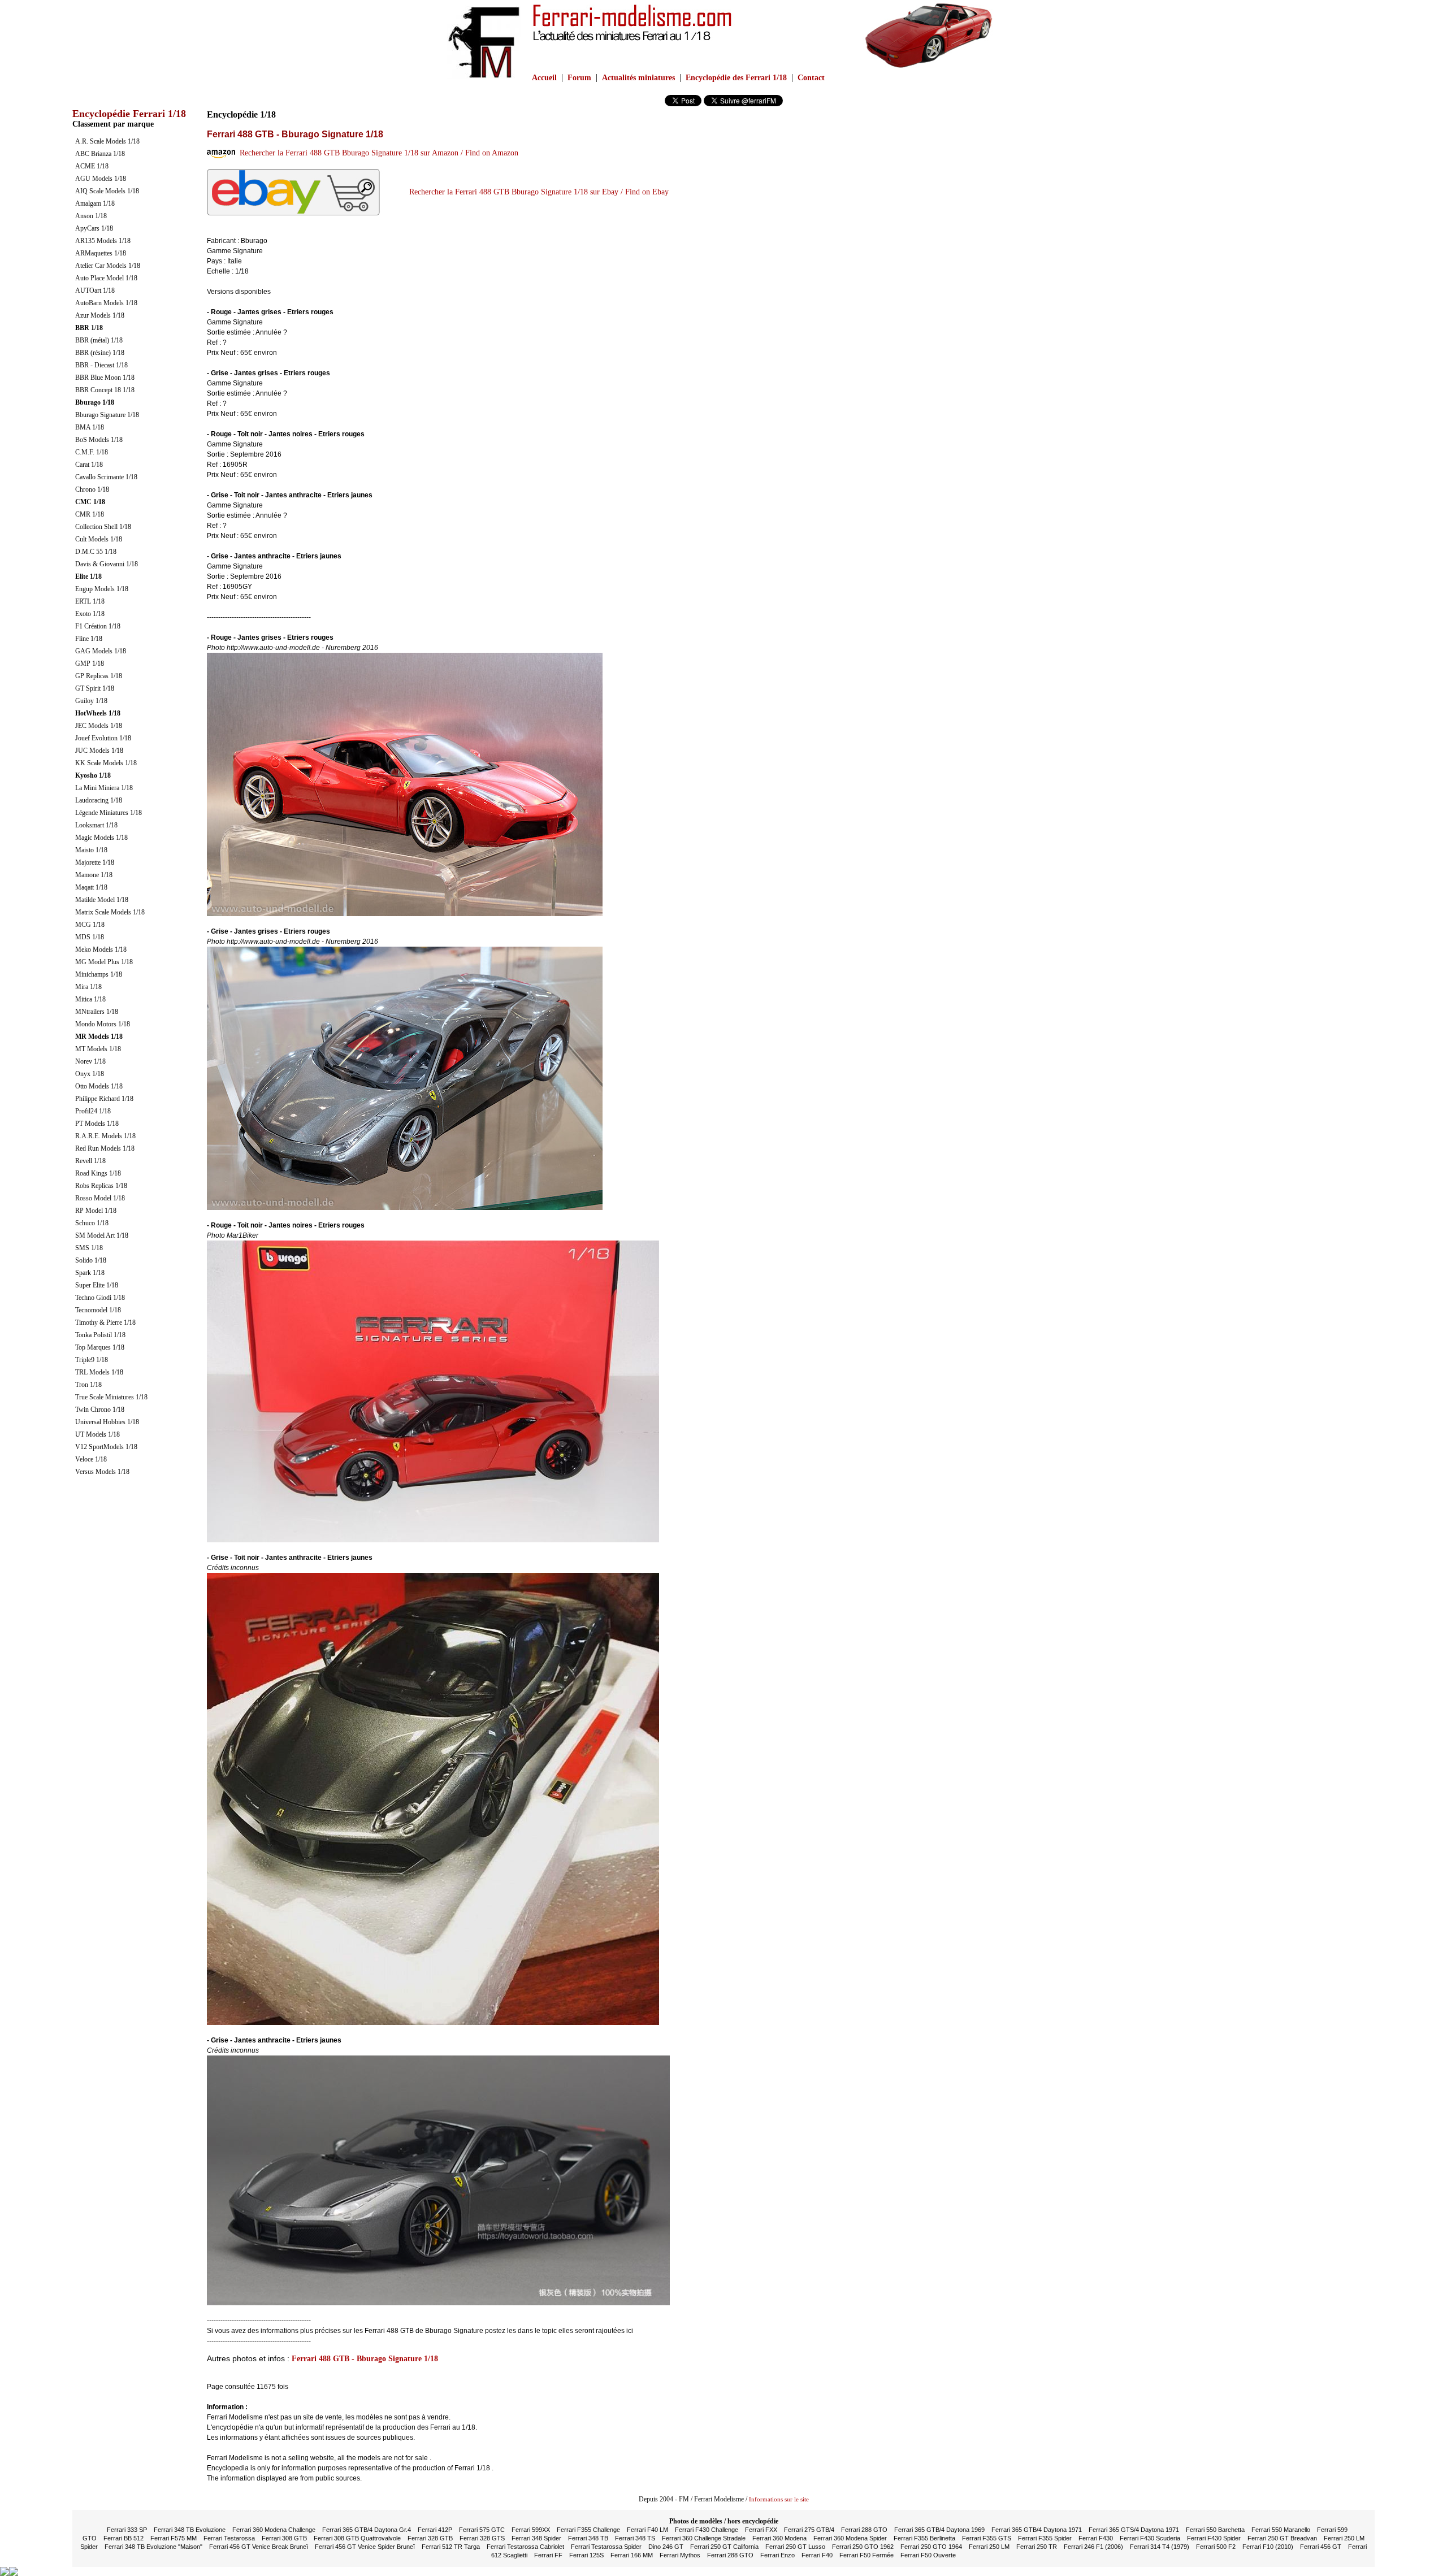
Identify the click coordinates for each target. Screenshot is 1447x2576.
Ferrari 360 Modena (779, 2538)
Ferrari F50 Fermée (867, 2555)
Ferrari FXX (761, 2530)
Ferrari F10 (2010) (1268, 2547)
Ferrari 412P (435, 2530)
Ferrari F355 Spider (1045, 2538)
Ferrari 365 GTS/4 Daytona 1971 (1134, 2530)
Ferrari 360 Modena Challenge (274, 2530)
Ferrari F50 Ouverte (928, 2555)
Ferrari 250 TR (1037, 2547)
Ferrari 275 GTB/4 (809, 2530)
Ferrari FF (548, 2555)
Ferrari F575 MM (174, 2538)
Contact (811, 78)
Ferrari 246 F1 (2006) (1093, 2547)
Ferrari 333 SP (127, 2530)
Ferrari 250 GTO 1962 (863, 2547)
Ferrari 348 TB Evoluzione (190, 2530)
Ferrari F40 (817, 2555)
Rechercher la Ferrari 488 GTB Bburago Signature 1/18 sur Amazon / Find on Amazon (377, 153)
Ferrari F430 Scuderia (1150, 2538)
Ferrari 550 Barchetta (1215, 2530)
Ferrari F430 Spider (1214, 2538)
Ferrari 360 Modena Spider (850, 2538)
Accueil (544, 78)
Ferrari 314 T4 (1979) (1160, 2547)
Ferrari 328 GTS (482, 2538)
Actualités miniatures (638, 78)
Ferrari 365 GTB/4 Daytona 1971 (1037, 2530)
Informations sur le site (779, 2499)
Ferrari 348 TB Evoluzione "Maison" (153, 2547)
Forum (579, 78)
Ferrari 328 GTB (430, 2538)
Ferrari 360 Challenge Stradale (704, 2538)
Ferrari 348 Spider (536, 2538)
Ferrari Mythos (680, 2555)
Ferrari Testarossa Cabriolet (525, 2547)
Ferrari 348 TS (635, 2538)
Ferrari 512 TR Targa (451, 2547)
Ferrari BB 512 (124, 2538)
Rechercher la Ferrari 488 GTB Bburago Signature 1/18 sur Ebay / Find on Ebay (537, 192)
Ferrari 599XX (531, 2530)
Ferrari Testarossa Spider (606, 2547)
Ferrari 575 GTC (482, 2530)
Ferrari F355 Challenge (588, 2530)
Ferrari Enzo (777, 2555)
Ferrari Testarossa (229, 2538)
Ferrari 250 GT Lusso (795, 2547)
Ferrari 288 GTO (864, 2530)
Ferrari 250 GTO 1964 (931, 2547)
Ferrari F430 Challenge (707, 2530)
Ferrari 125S (586, 2555)
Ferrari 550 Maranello (1281, 2530)
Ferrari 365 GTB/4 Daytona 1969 (939, 2530)
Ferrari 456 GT (1321, 2547)
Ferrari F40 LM (647, 2530)
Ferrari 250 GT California (724, 2547)
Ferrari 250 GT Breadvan (1282, 2538)
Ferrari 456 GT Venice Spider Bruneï (365, 2547)
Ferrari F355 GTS (987, 2538)
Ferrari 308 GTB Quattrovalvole (357, 2538)
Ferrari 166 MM (632, 2555)
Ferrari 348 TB (588, 2538)
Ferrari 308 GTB (284, 2538)
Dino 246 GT (666, 2547)
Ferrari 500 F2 (1216, 2547)
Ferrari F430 (1096, 2538)
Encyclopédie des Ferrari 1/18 (736, 78)
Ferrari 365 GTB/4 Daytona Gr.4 (367, 2530)
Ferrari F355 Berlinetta (924, 2538)
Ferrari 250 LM (989, 2547)
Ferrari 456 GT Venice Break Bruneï (259, 2547)
